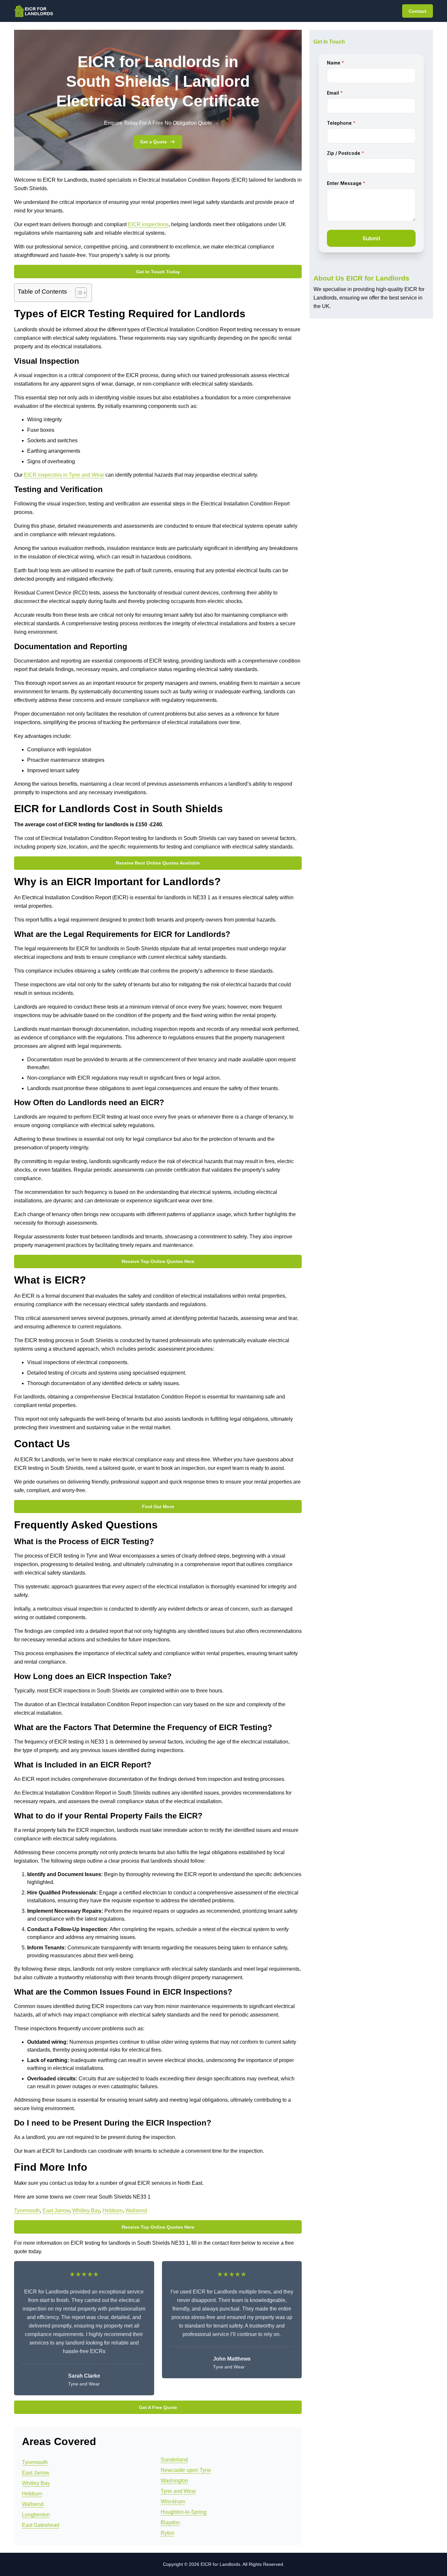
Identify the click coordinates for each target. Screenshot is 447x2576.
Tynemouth (27, 2211)
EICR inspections (148, 224)
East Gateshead (41, 2525)
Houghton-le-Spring (184, 2512)
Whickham (173, 2502)
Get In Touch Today (158, 272)
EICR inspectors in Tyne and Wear (64, 475)
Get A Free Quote (158, 2407)
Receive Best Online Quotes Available (158, 863)
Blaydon (170, 2522)
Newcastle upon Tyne (186, 2470)
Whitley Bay (86, 2211)
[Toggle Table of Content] (78, 293)
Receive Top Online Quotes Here (158, 1261)
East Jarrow (56, 2211)
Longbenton (36, 2515)
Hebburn (113, 2211)
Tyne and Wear (178, 2491)
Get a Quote (153, 142)
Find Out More (158, 1507)
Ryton (168, 2533)
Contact (418, 11)
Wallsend (136, 2211)
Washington (174, 2481)
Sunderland (174, 2460)
